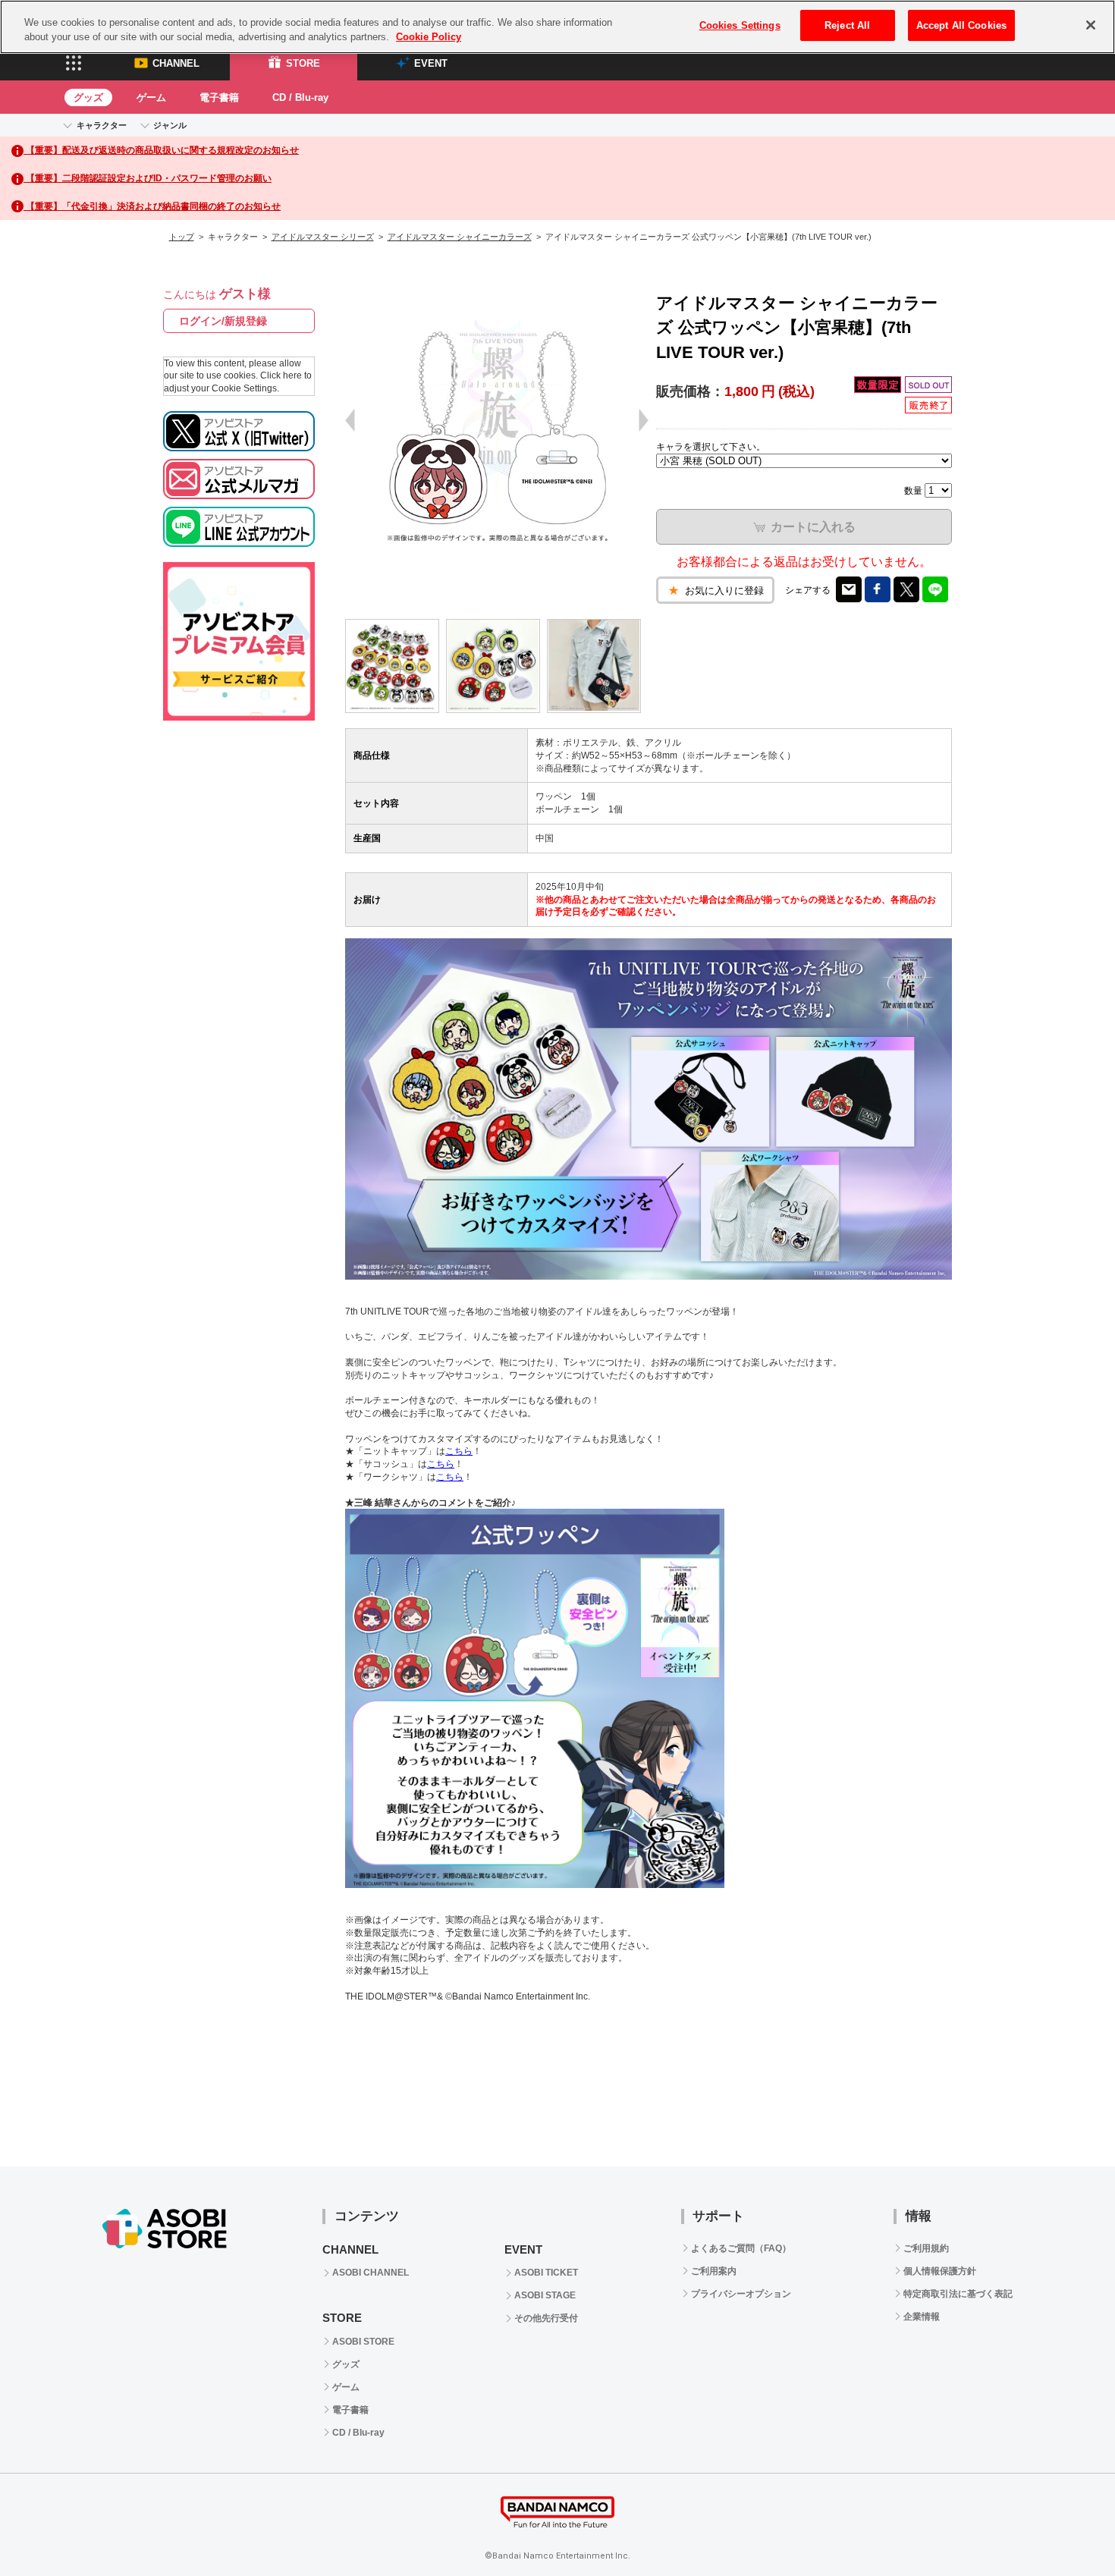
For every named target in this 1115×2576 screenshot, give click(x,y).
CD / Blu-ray (300, 97)
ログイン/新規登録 (223, 321)
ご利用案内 (714, 2271)
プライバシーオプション (741, 2294)
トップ (182, 237)
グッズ (88, 97)
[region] (557, 27)
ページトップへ (1066, 2527)
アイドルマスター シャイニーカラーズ (460, 237)
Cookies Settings (740, 25)
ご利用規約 (926, 2248)
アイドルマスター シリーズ (323, 237)
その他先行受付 (546, 2318)
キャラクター (102, 125)
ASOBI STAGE (545, 2295)
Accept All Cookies (961, 25)
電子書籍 (219, 97)
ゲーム (151, 97)
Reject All (847, 25)
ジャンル (170, 125)
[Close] (1091, 25)
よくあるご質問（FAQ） (741, 2248)
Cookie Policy (429, 38)
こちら (459, 1451)
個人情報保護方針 (940, 2271)
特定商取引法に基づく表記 (958, 2294)
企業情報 (922, 2317)
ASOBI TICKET (546, 2273)
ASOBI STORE (363, 2342)
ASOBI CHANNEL (371, 2273)
